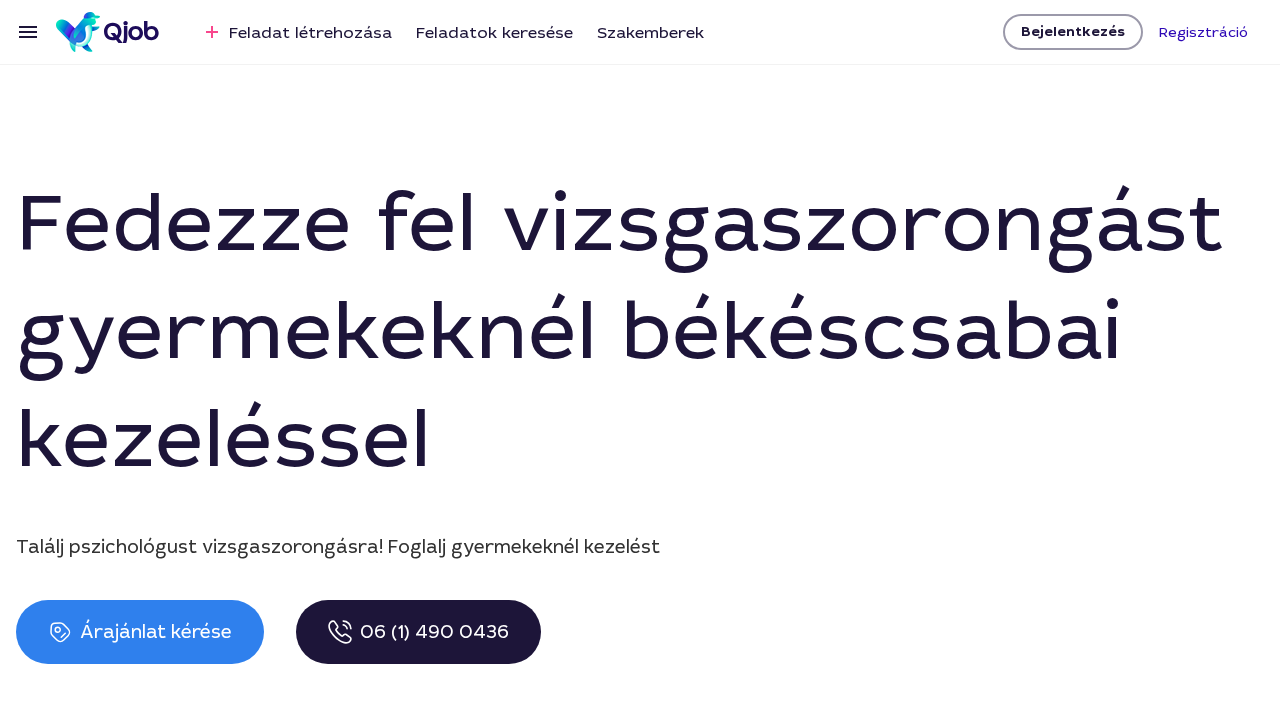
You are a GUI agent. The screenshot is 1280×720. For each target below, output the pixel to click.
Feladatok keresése (494, 32)
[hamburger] (28, 32)
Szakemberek (650, 32)
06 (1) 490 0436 (434, 632)
